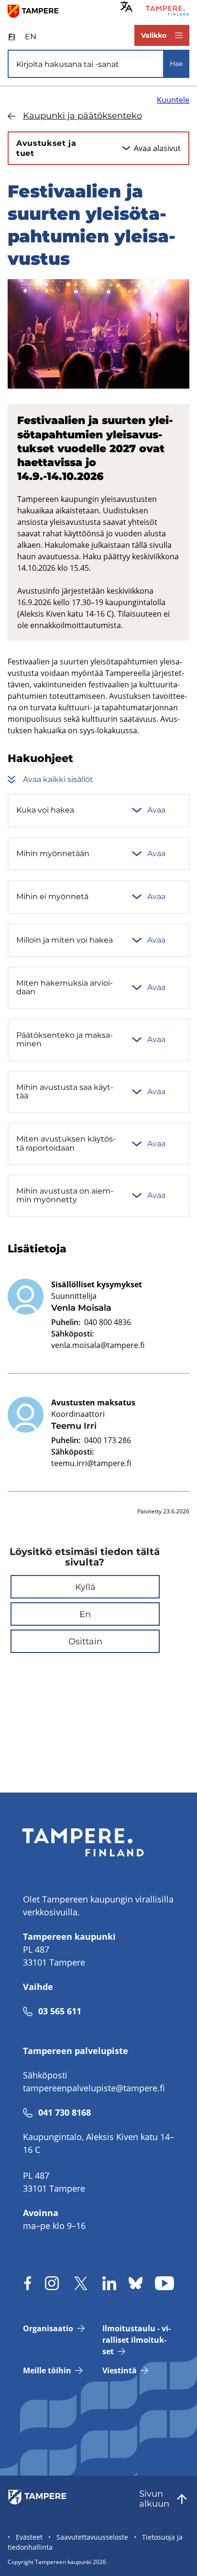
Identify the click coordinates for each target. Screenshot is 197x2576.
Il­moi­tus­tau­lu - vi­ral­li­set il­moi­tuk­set (137, 2340)
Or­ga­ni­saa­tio (48, 2328)
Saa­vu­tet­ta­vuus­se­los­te (92, 2537)
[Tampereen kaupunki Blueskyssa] (136, 2283)
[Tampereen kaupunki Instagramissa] (52, 2283)
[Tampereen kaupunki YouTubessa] (164, 2283)
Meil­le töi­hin (47, 2370)
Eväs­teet (29, 2537)
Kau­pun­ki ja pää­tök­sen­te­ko (82, 116)
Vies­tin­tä (120, 2370)
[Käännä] (126, 6)
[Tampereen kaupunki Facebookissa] (28, 2283)
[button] (85, 1587)
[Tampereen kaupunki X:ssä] (81, 2283)
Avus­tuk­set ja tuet (46, 148)
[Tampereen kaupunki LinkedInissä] (109, 2283)
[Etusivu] (37, 11)
